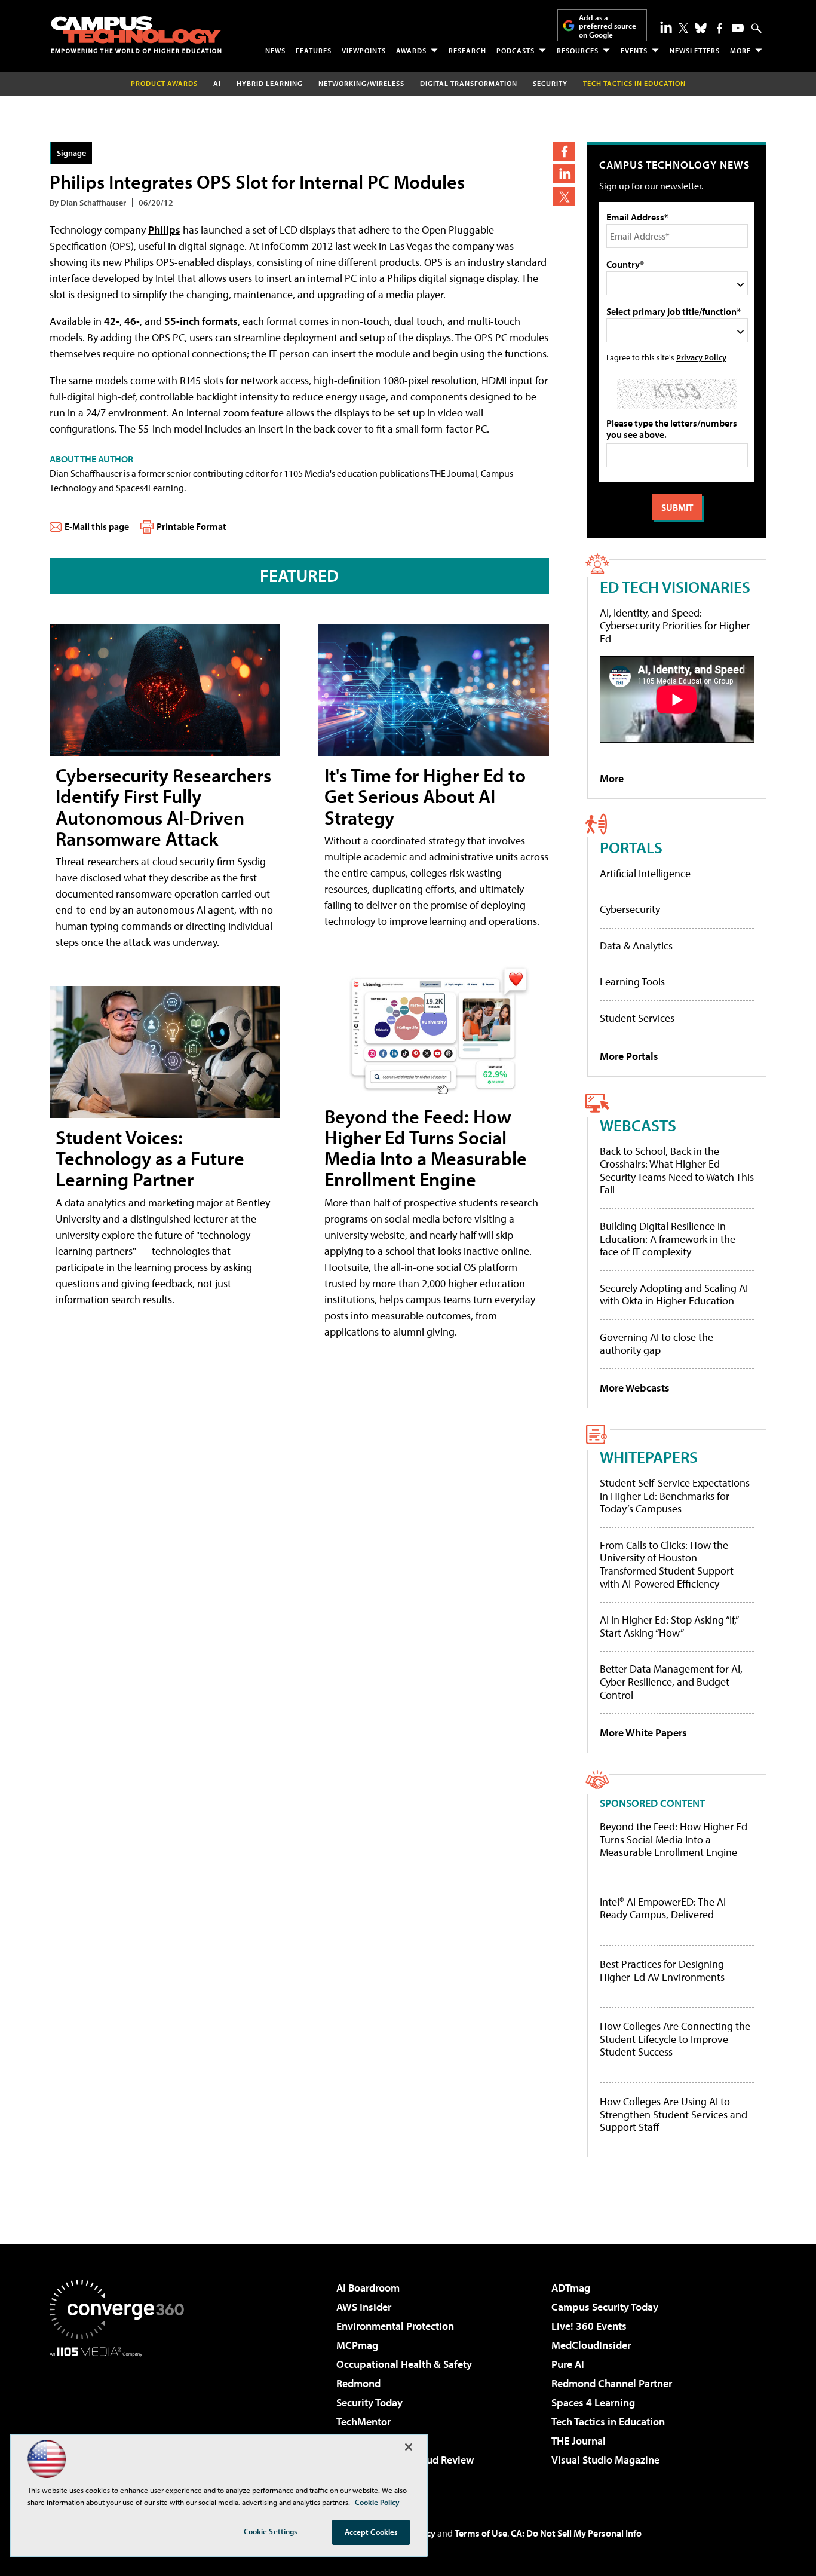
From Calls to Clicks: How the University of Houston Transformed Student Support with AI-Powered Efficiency (667, 1564)
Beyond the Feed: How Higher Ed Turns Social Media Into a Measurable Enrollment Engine (426, 1148)
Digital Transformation (469, 83)
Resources (578, 50)
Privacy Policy (701, 357)
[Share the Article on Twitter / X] (564, 196)
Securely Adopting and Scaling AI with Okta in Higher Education (674, 1295)
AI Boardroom (368, 2288)
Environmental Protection (395, 2326)
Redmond (358, 2383)
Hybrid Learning (270, 83)
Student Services (637, 1018)
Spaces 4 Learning (593, 2402)
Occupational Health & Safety (404, 2364)
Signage (71, 153)
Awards (411, 50)
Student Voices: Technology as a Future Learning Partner (150, 1158)
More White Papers (643, 1733)
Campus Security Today (605, 2307)
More (740, 50)
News (275, 50)
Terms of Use (481, 2533)
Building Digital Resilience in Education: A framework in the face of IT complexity (668, 1239)
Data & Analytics (636, 946)
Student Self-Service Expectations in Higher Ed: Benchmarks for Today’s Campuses (675, 1496)
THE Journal (579, 2441)
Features (314, 50)
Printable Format (191, 526)
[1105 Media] (121, 2418)
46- (132, 321)
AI (217, 83)
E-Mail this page (97, 526)
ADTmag (571, 2288)
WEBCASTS (638, 1125)
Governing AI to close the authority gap (657, 1344)
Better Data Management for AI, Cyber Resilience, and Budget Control (671, 1681)
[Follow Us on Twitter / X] (683, 28)
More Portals (629, 1056)
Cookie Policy (377, 2502)
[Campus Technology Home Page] (136, 35)
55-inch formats (201, 321)
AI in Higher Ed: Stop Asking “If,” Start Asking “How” (669, 1626)
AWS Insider (364, 2307)
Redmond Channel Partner (612, 2383)
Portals (631, 847)
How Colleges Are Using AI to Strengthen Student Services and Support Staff (674, 2114)
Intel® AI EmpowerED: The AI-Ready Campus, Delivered (665, 1908)
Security (550, 83)
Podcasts (516, 50)
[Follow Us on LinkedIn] (666, 27)
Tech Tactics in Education (608, 2422)
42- (112, 321)
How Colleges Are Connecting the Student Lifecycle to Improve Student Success (675, 2039)
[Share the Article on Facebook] (564, 151)
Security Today (369, 2402)
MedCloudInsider (591, 2345)
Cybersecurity (630, 909)
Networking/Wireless (361, 83)
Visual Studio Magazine (605, 2460)
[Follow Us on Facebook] (720, 28)
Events (634, 50)
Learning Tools (632, 981)
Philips (164, 230)
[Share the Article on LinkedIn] (564, 174)
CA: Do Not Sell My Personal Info (576, 2533)
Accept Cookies (371, 2532)
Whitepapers (649, 1457)
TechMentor (363, 2422)
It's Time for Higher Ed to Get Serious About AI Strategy (425, 796)
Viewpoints (364, 50)
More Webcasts (635, 1388)
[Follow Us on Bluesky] (701, 28)
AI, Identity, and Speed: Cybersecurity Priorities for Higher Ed (675, 626)
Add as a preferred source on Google (608, 26)
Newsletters (695, 50)
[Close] (409, 2447)
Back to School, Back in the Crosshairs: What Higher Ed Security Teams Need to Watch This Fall (677, 1171)
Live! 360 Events (589, 2326)
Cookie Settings (271, 2531)
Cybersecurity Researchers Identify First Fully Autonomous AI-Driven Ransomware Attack (163, 807)
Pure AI (568, 2364)
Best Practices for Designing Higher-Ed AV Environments (662, 1970)
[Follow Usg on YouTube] (738, 28)
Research (467, 50)
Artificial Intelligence (645, 873)
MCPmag (357, 2345)
